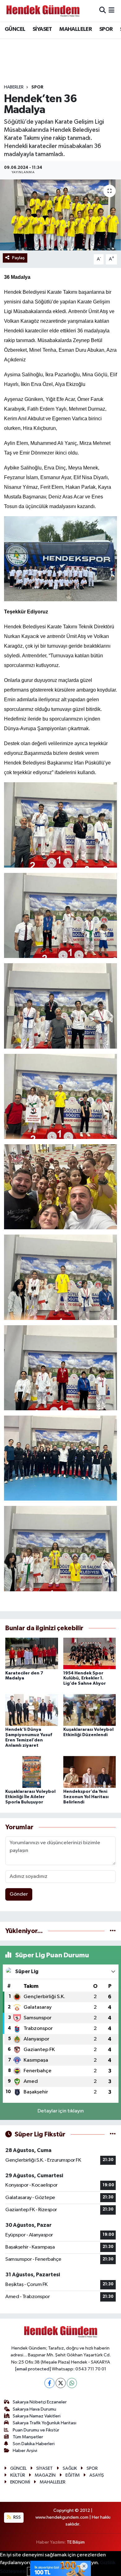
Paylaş (18, 258)
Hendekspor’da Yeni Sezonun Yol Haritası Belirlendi (86, 1797)
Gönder (19, 1894)
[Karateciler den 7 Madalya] (32, 1653)
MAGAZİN (45, 2475)
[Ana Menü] (112, 11)
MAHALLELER (76, 29)
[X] (61, 2383)
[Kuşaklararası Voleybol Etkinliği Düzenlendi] (90, 1710)
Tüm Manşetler (28, 2437)
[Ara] (103, 11)
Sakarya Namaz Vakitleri (37, 2416)
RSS (17, 2517)
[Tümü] (113, 1931)
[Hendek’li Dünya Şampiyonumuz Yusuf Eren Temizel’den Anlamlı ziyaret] (32, 1710)
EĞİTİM (73, 2475)
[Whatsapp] (72, 2383)
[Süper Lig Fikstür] (113, 2134)
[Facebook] (49, 2383)
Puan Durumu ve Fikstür (36, 2430)
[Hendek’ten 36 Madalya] (60, 215)
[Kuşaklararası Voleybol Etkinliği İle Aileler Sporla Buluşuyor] (32, 1772)
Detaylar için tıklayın (61, 2111)
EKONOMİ (20, 2482)
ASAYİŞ (97, 2475)
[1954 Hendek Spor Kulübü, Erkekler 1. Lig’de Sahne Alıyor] (90, 1653)
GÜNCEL (15, 29)
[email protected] (33, 2369)
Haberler (14, 87)
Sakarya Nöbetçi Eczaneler (40, 2402)
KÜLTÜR (18, 2475)
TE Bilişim (76, 2542)
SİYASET (42, 29)
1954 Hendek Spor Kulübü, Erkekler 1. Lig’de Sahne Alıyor (85, 1678)
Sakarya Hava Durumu (34, 2409)
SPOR (106, 29)
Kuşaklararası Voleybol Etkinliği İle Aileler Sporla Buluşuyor (30, 1797)
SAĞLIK (70, 2468)
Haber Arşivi (25, 2451)
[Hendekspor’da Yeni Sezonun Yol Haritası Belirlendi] (90, 1772)
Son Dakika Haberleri (34, 2444)
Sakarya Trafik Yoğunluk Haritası (45, 2423)
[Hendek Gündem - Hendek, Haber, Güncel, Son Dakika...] (43, 11)
